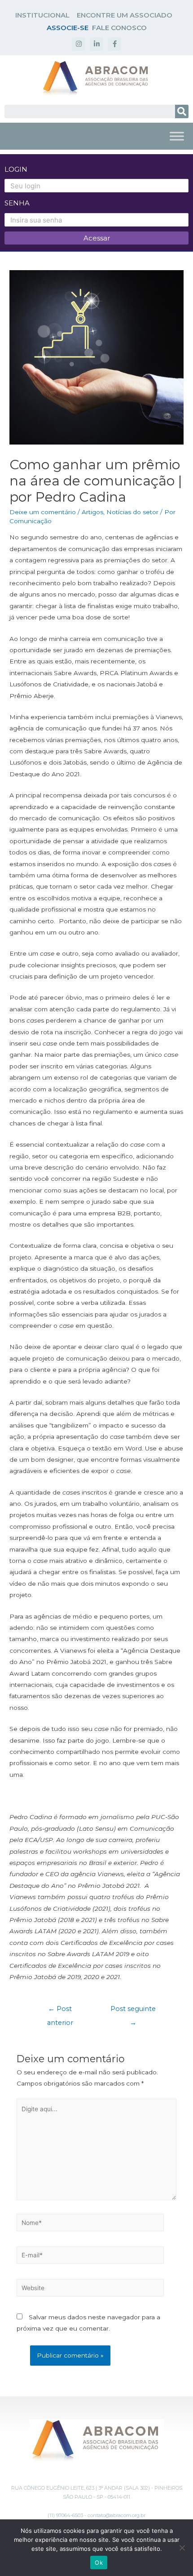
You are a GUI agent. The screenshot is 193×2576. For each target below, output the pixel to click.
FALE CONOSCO (119, 28)
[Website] (90, 2289)
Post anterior (60, 2011)
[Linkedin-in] (96, 44)
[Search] (182, 111)
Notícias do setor (132, 512)
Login (16, 169)
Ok (99, 2563)
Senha (17, 203)
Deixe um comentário (43, 512)
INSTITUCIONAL (42, 15)
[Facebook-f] (114, 44)
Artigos (92, 512)
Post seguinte (133, 2011)
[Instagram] (79, 44)
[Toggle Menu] (177, 136)
